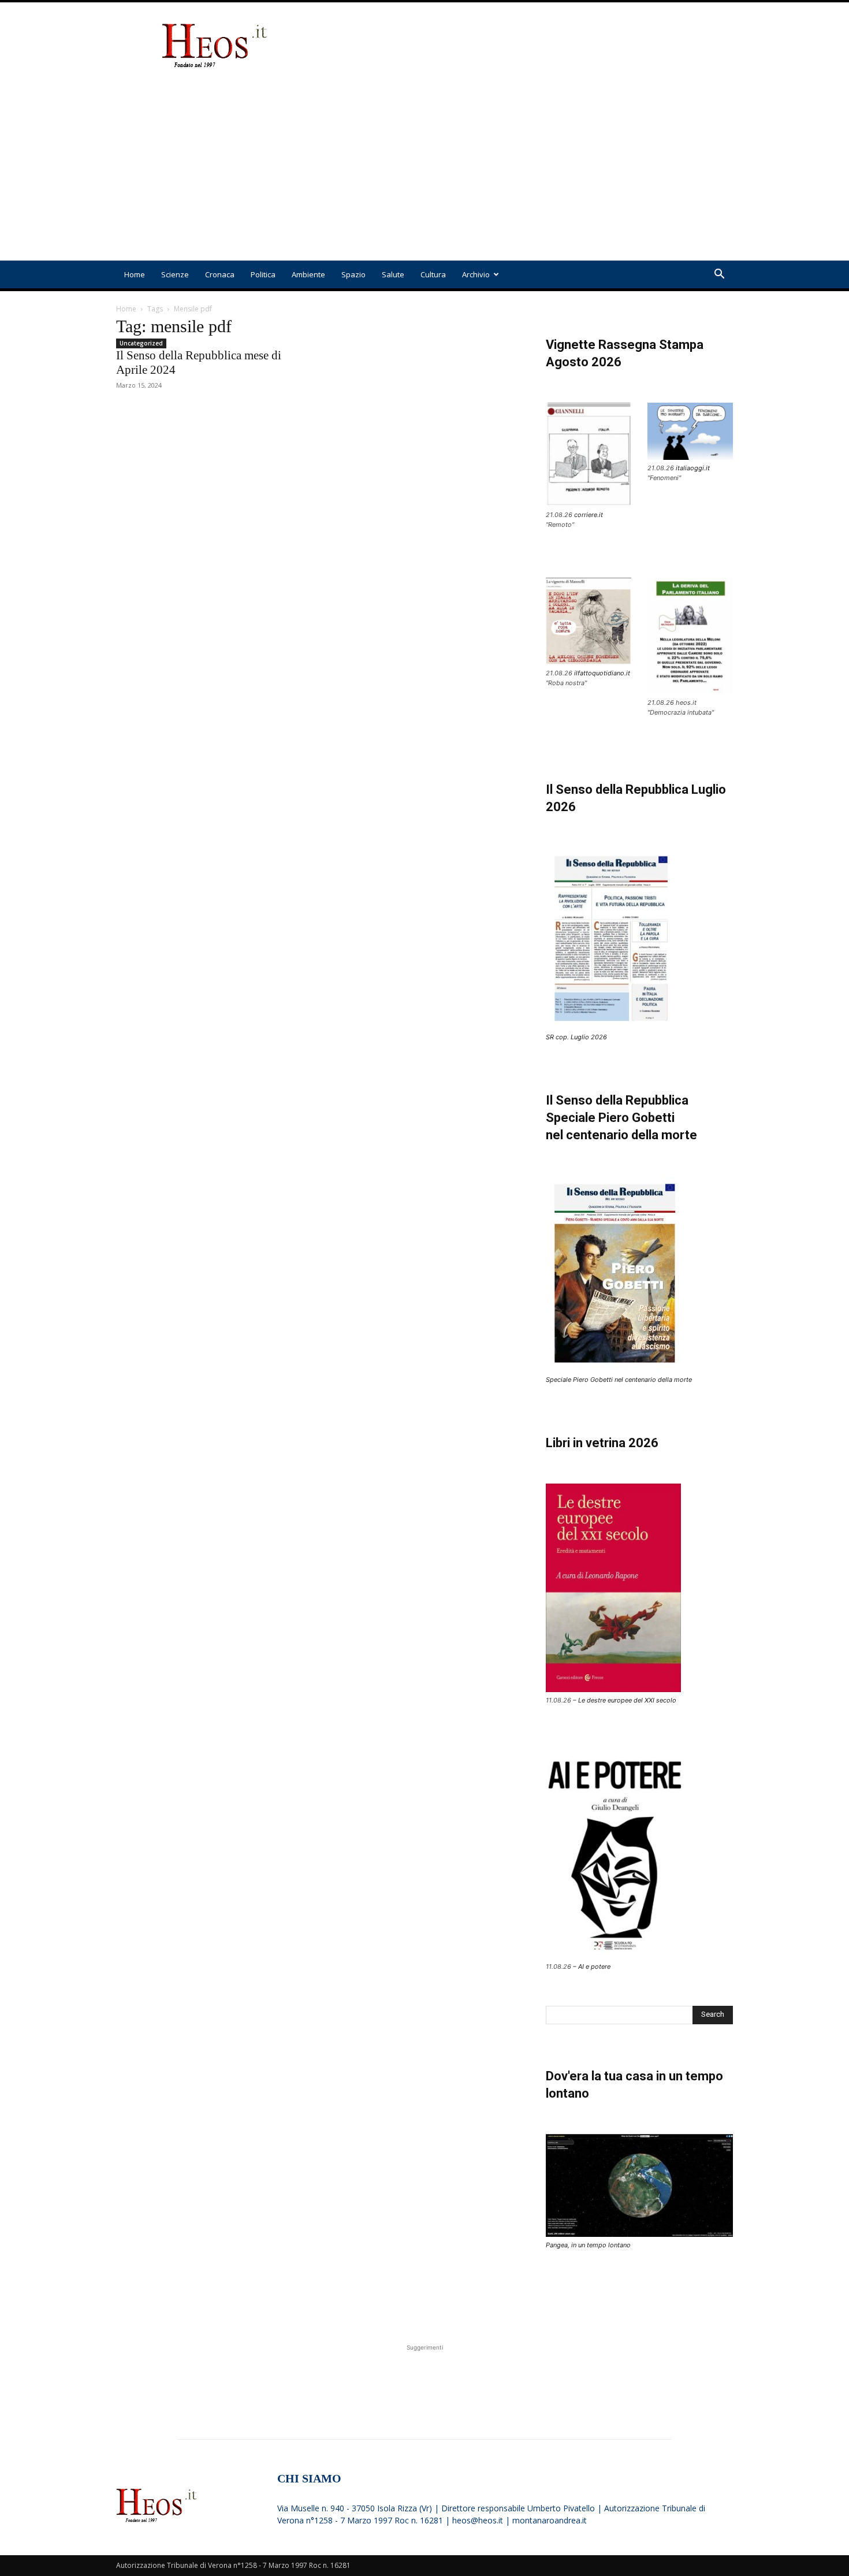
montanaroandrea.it (550, 2520)
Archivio (476, 274)
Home (135, 274)
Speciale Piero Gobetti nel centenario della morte (619, 1380)
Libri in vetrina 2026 (602, 1443)
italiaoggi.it (693, 468)
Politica (263, 274)
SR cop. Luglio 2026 (576, 1037)
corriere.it (589, 515)
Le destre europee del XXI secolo (627, 1700)
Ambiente (308, 274)
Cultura (433, 274)
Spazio (353, 274)
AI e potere (594, 1967)
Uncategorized (141, 343)
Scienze (175, 274)
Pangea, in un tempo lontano (588, 2245)
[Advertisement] (523, 45)
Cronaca (220, 274)
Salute (393, 274)
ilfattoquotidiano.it (602, 673)
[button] (719, 275)
